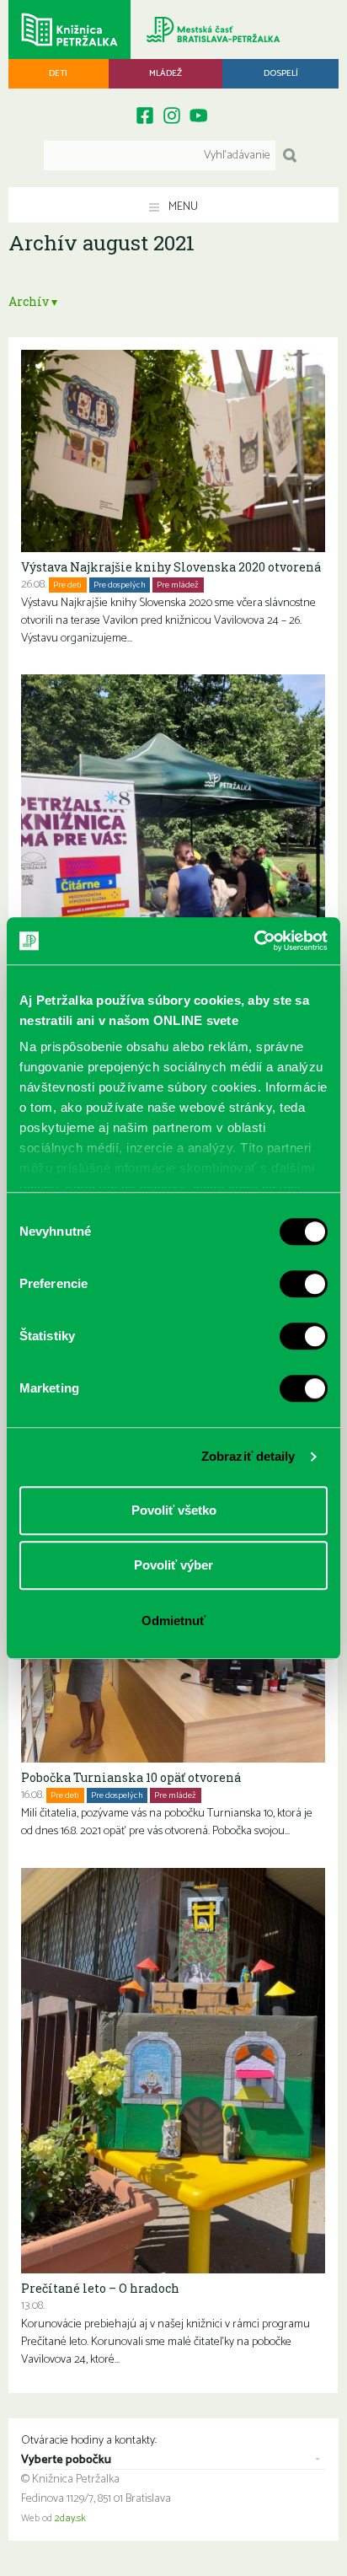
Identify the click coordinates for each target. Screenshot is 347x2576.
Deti (58, 73)
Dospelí (281, 73)
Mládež (165, 73)
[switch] (304, 1284)
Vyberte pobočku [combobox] (66, 2461)
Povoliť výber (173, 1565)
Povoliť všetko (174, 1510)
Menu (182, 207)
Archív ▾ (33, 301)
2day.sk (70, 2519)
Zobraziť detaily (248, 1456)
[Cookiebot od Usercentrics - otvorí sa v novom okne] (254, 941)
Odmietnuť (173, 1621)
